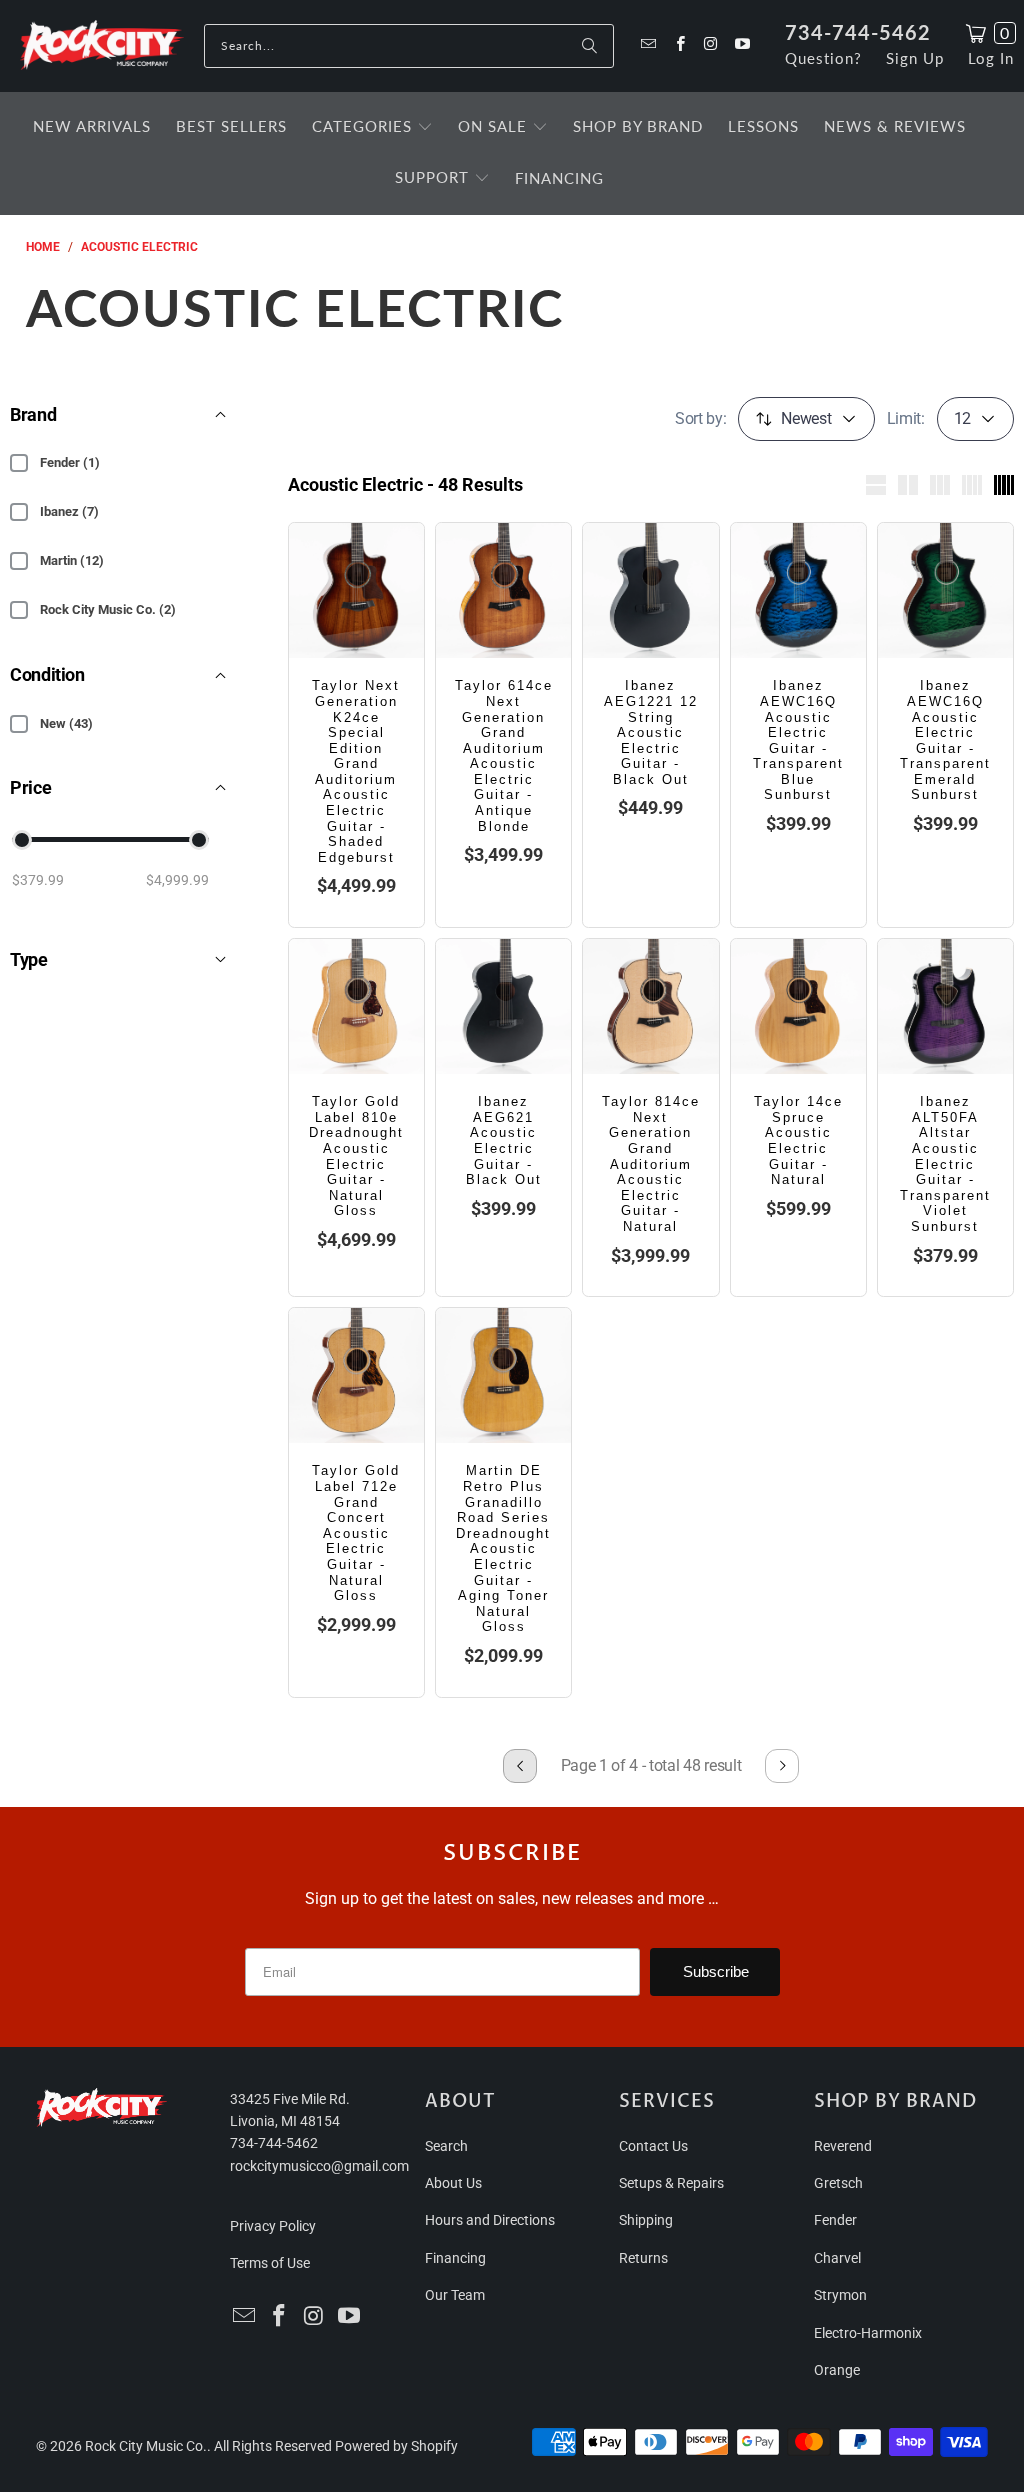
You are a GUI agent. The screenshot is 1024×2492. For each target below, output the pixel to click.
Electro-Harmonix (868, 2333)
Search (446, 2146)
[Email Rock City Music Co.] (647, 45)
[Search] (589, 46)
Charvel (837, 2258)
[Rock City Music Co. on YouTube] (741, 45)
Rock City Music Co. (146, 2446)
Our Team (455, 2295)
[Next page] (782, 1766)
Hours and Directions (490, 2220)
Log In (991, 58)
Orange (837, 2370)
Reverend (843, 2146)
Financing (455, 2258)
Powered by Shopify (396, 2446)
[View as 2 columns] (908, 485)
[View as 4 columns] (972, 485)
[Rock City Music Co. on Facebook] (678, 45)
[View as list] (876, 485)
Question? (823, 58)
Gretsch (838, 2183)
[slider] (22, 840)
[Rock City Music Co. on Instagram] (710, 45)
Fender (835, 2220)
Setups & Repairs (671, 2183)
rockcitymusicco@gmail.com (319, 2166)
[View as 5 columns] (1004, 485)
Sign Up (915, 58)
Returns (643, 2258)
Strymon (840, 2295)
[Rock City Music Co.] (102, 46)
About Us (453, 2183)
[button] (372, 128)
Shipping (646, 2220)
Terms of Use (270, 2263)
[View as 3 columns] (940, 485)
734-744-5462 (858, 32)
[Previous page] (520, 1766)
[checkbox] (19, 463)
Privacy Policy (273, 2226)
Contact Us (653, 2146)
